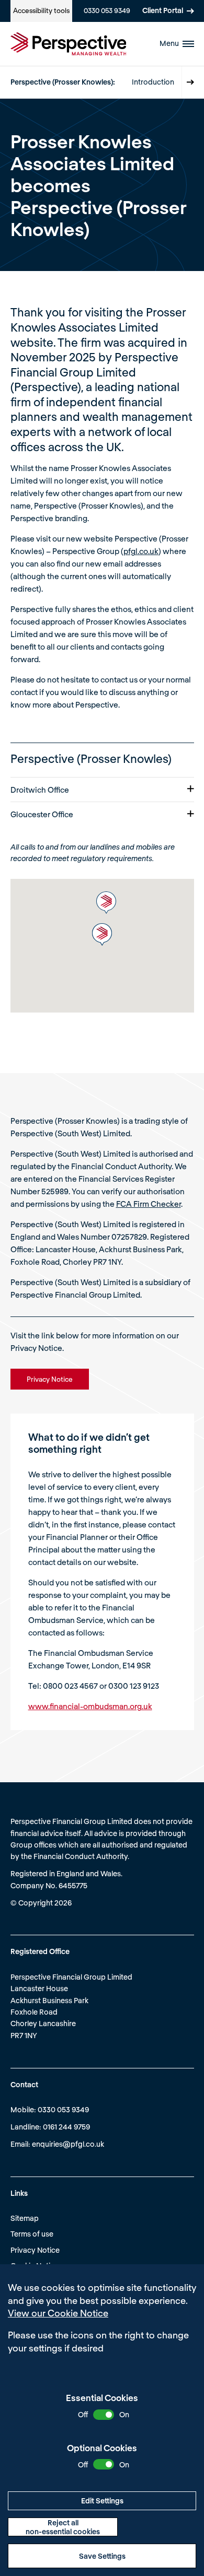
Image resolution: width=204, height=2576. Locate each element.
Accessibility (41, 10)
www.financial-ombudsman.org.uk (90, 1706)
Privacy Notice (35, 2250)
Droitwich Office (40, 790)
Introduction (153, 82)
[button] (106, 903)
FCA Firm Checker (149, 1204)
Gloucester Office (42, 814)
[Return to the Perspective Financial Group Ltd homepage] (69, 44)
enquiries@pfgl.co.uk (68, 2144)
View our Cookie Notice (58, 2313)
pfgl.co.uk (141, 551)
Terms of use (32, 2234)
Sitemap (25, 2218)
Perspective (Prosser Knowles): (63, 82)
